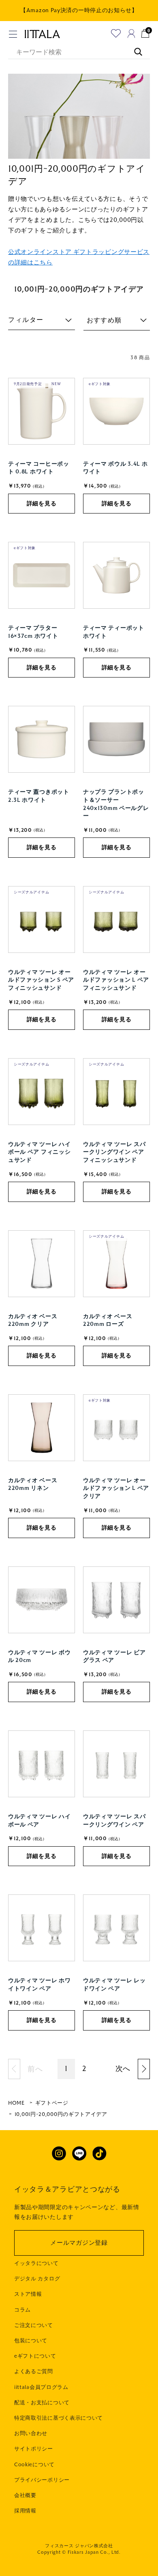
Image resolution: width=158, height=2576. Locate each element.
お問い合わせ (31, 2433)
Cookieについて (34, 2465)
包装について (31, 2341)
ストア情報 (28, 2294)
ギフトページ (52, 2103)
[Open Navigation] (13, 34)
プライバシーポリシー (42, 2480)
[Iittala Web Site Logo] (42, 34)
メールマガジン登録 (79, 2243)
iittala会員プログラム (41, 2387)
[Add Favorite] (116, 33)
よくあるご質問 (34, 2371)
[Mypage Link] (131, 33)
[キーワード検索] (134, 48)
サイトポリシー (34, 2449)
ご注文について (34, 2325)
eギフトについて (35, 2356)
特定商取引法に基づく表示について (59, 2418)
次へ (123, 2069)
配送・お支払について (42, 2403)
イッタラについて (36, 2263)
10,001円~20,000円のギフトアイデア (61, 2114)
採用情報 (25, 2511)
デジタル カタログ (37, 2279)
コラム (22, 2310)
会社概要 (25, 2495)
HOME (16, 2103)
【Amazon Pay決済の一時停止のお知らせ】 (79, 10)
